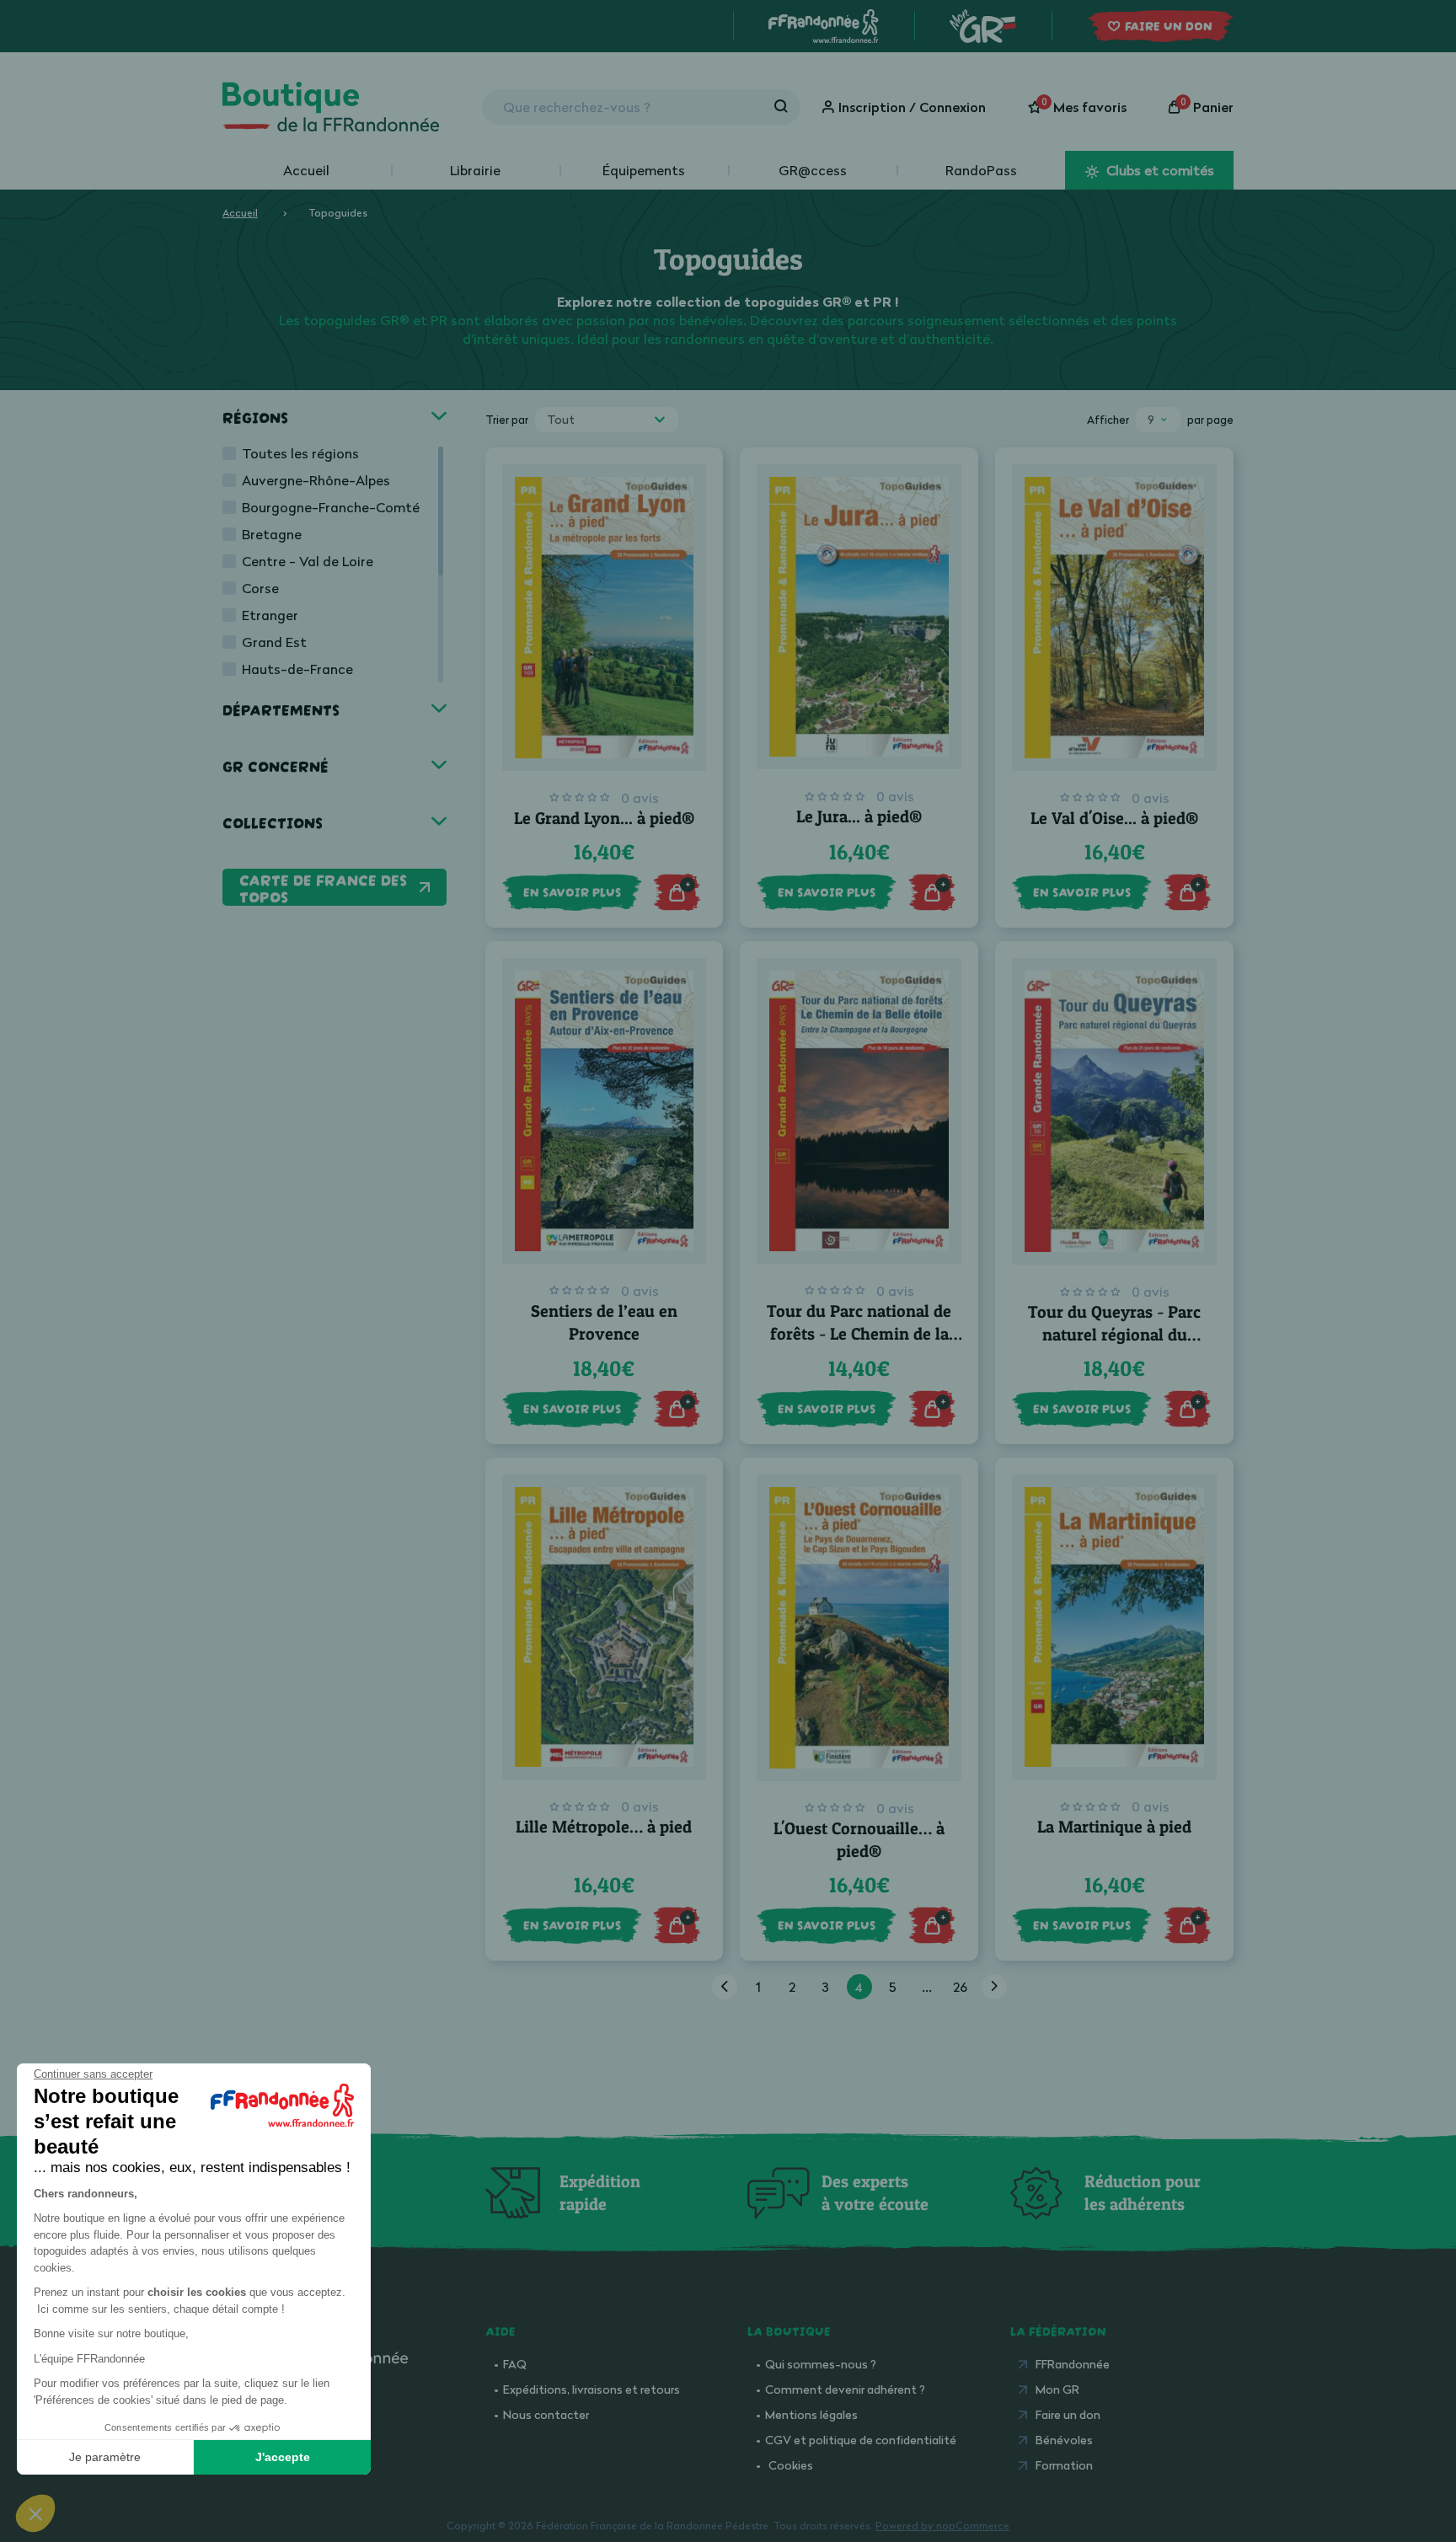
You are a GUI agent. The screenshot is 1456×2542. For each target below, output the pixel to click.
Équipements (644, 170)
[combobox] (607, 420)
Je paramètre (105, 2457)
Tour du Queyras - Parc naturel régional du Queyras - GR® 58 (1114, 1335)
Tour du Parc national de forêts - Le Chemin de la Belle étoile (859, 1334)
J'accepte (283, 2457)
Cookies (791, 2465)
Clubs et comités (1159, 170)
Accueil (306, 170)
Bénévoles (1064, 2440)
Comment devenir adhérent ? (845, 2389)
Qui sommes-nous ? (821, 2364)
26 (960, 1987)
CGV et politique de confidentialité (861, 2440)
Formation (1064, 2465)
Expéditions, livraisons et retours (591, 2389)
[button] (35, 2513)
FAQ (515, 2364)
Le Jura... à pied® (859, 816)
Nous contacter (546, 2414)
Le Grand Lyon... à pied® (604, 818)
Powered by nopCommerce (942, 2526)
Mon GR (1057, 2389)
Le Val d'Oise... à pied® (1114, 818)
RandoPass (981, 170)
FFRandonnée (1073, 2364)
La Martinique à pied (1114, 1827)
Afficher (1108, 420)
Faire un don (1068, 2414)
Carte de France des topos (323, 887)
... (927, 1987)
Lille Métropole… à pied (604, 1827)
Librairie (475, 170)
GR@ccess (813, 170)
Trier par (507, 420)
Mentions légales (811, 2414)
